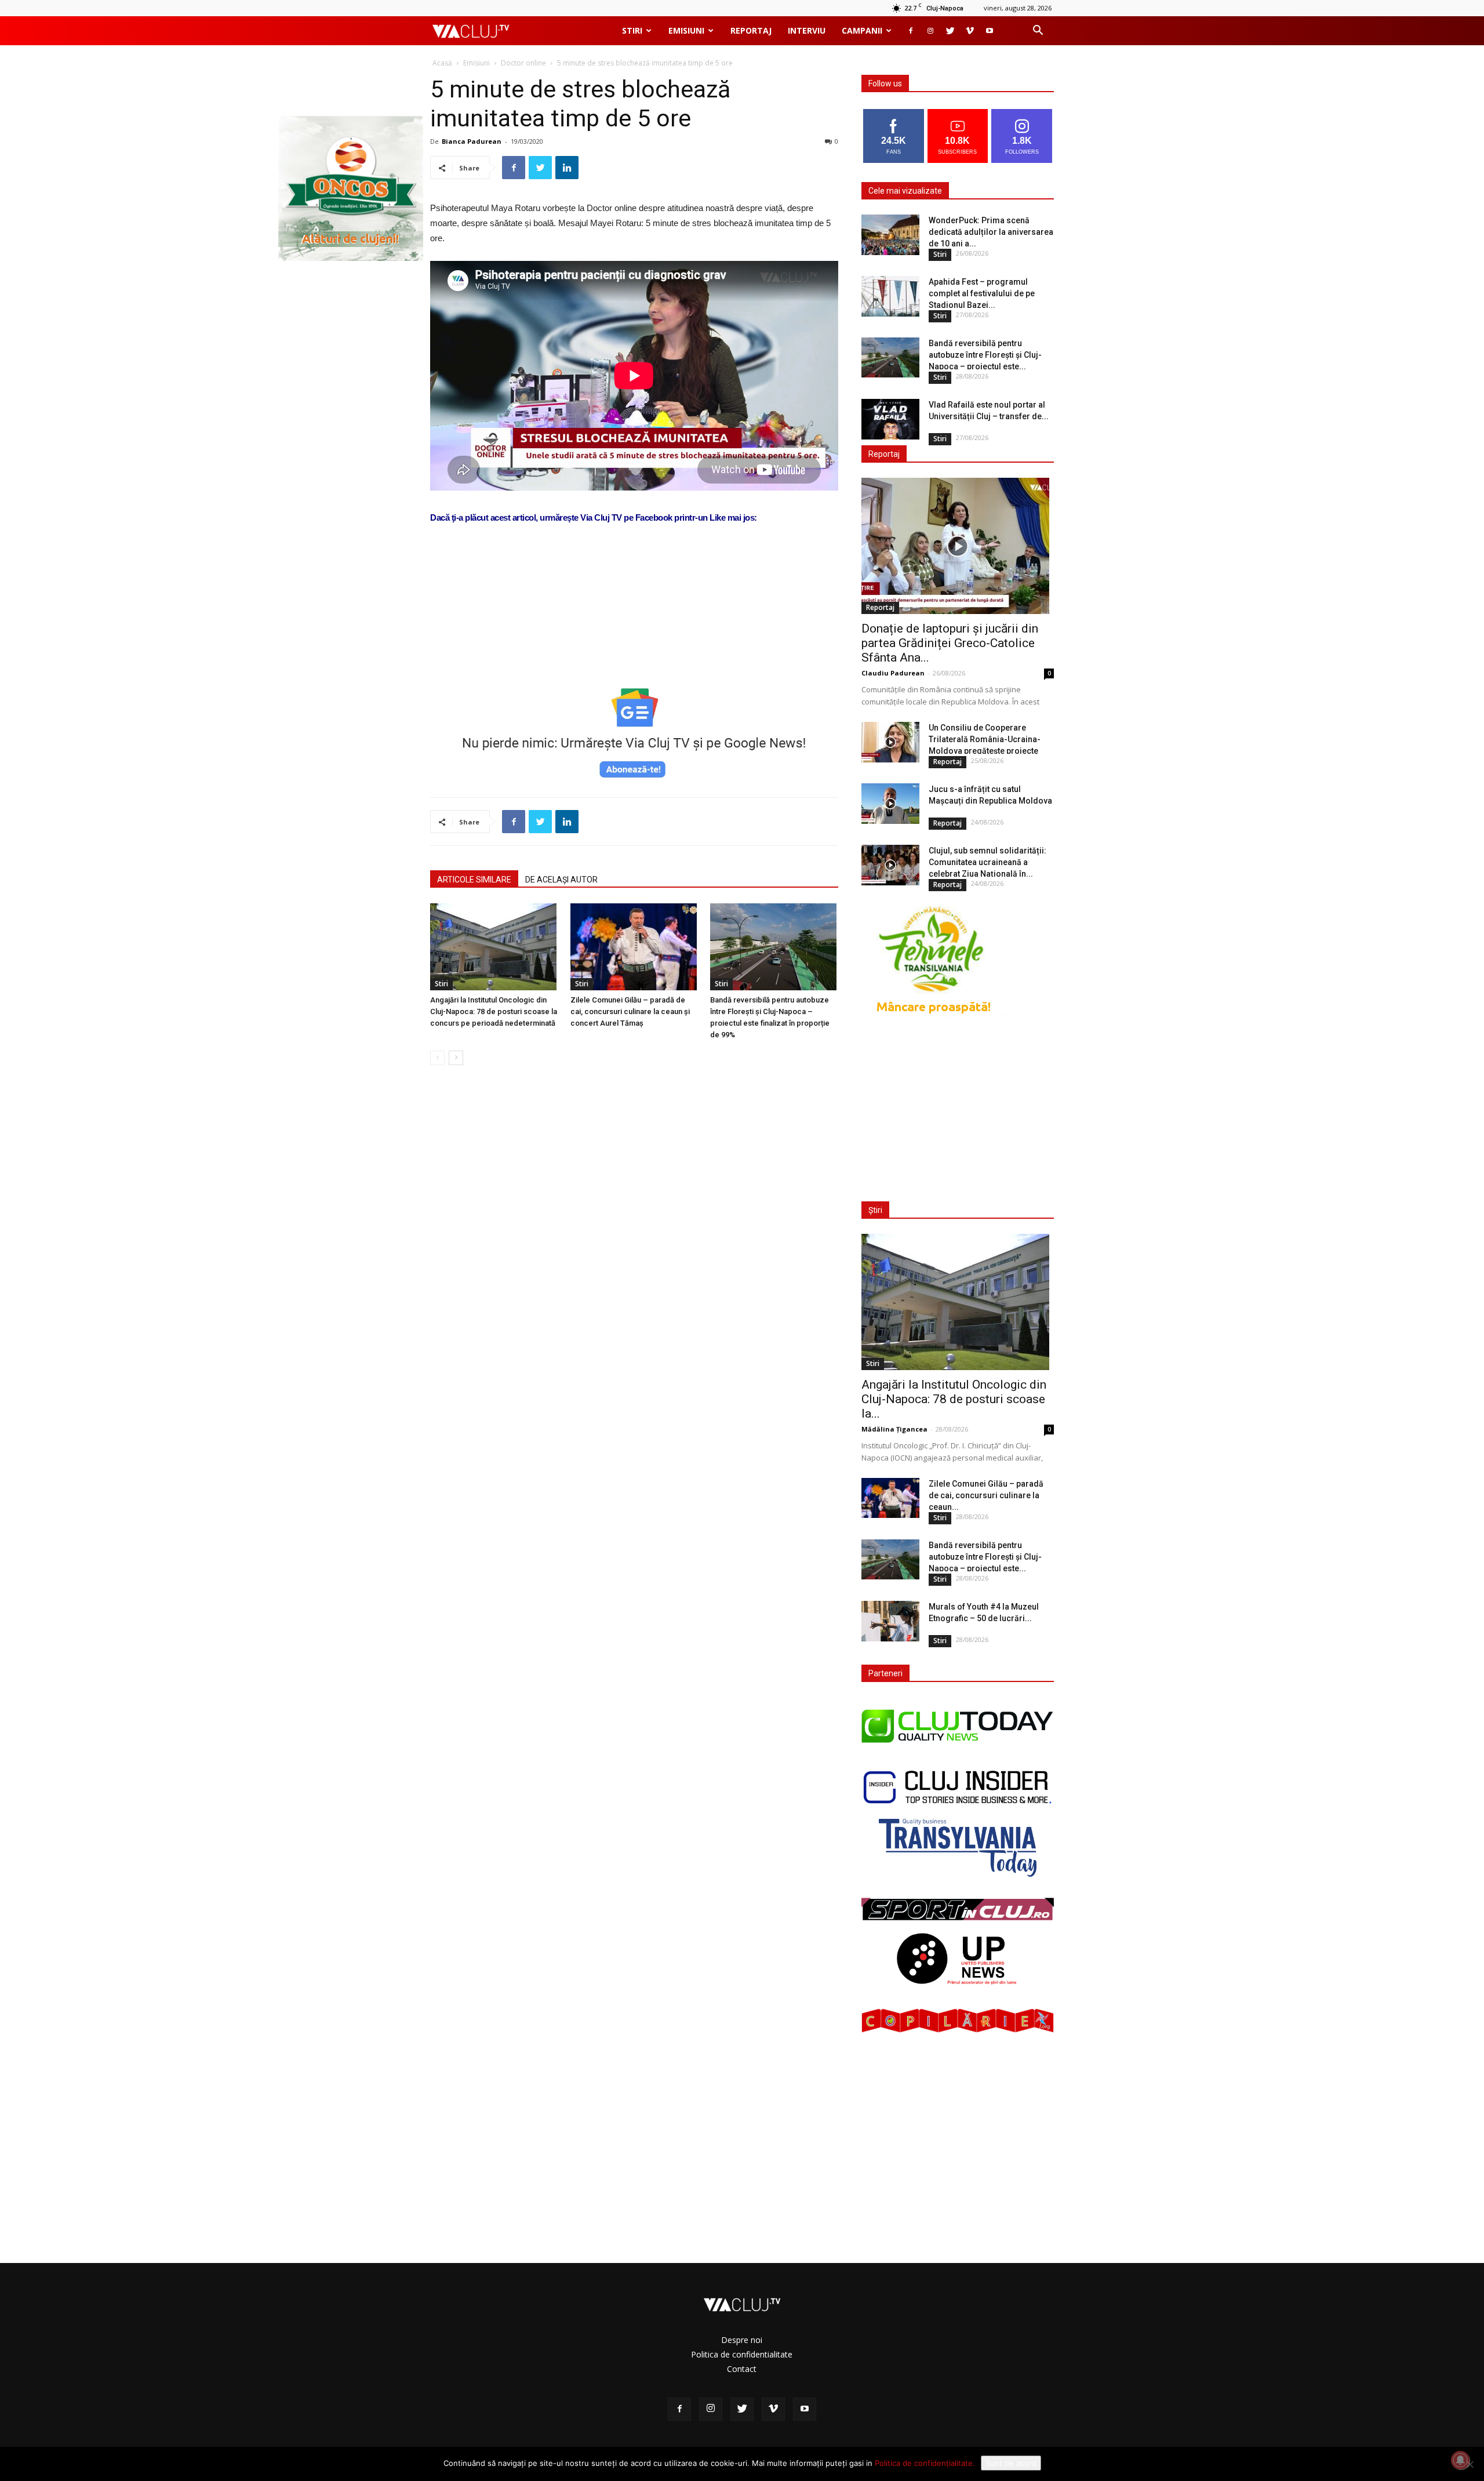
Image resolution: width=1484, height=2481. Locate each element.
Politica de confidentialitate (742, 2354)
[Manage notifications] (1460, 2460)
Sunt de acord (1011, 2463)
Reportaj (751, 30)
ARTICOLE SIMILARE (474, 880)
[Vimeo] (970, 31)
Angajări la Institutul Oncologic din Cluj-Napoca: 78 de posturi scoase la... (954, 1399)
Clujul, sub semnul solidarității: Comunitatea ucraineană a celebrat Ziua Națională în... (987, 862)
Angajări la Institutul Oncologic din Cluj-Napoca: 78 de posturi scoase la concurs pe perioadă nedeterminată (494, 1011)
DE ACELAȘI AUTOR (561, 880)
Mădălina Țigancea (894, 1429)
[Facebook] (911, 31)
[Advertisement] (634, 641)
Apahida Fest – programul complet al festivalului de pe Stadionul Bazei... (982, 293)
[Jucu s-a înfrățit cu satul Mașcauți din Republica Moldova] (890, 804)
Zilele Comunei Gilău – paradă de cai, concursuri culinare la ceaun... (986, 1495)
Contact (742, 2369)
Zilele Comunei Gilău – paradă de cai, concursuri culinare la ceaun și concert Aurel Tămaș (630, 1011)
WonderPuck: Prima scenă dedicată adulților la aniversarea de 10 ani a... (991, 232)
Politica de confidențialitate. (925, 2463)
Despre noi (742, 2340)
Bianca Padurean (472, 141)
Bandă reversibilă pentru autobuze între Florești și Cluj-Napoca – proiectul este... (985, 355)
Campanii (862, 30)
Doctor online (523, 63)
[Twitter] (950, 31)
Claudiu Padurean (893, 673)
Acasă (442, 63)
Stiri (632, 30)
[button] (1038, 32)
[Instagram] (930, 31)
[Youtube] (990, 31)
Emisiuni (686, 30)
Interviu (807, 30)
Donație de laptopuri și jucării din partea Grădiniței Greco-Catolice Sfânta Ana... (950, 643)
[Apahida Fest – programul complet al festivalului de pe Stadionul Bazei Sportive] (890, 296)
